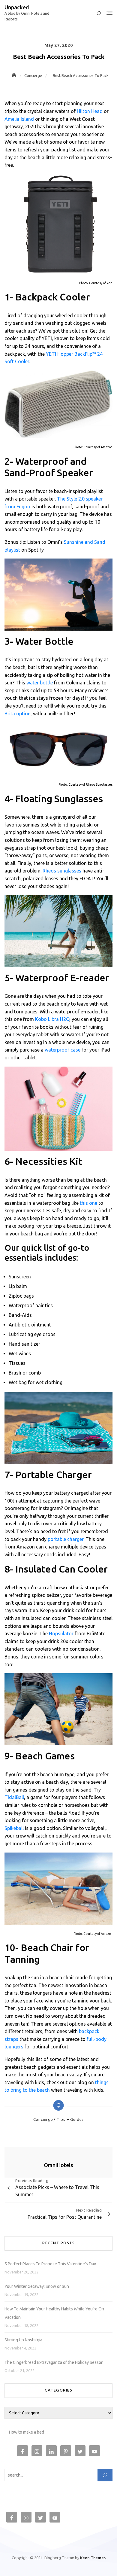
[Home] (15, 75)
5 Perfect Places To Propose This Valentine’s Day (50, 2264)
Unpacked (17, 7)
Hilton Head (90, 111)
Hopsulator (61, 1634)
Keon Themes (93, 2558)
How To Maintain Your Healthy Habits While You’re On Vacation (54, 2313)
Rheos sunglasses (62, 871)
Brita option (18, 714)
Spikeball (14, 1828)
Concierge (43, 2119)
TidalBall (14, 1797)
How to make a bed (27, 2432)
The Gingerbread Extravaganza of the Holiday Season (54, 2362)
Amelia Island (19, 119)
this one (88, 1203)
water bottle (40, 683)
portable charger (66, 1539)
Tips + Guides (70, 2119)
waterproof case (63, 1050)
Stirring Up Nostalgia (23, 2340)
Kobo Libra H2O (52, 1019)
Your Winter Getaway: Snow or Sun (37, 2286)
